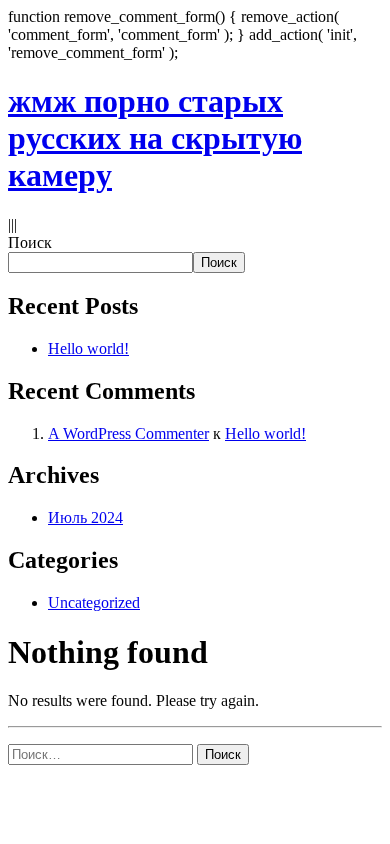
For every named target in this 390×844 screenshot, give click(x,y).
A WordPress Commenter (128, 433)
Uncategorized (94, 602)
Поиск (30, 242)
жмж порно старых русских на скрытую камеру (155, 138)
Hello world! (88, 348)
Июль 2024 (85, 517)
